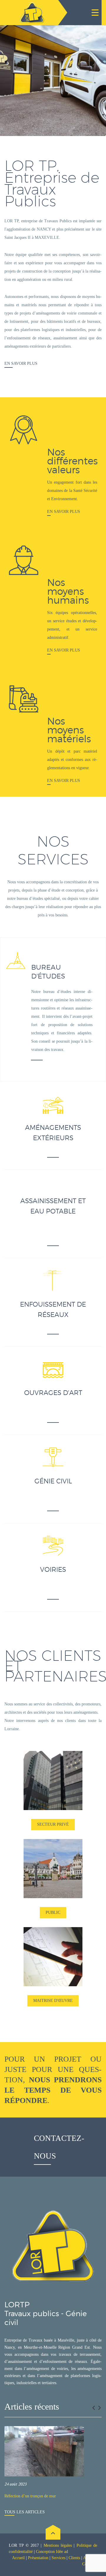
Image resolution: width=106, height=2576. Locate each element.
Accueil (18, 2558)
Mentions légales (58, 2545)
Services (58, 2558)
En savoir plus (21, 363)
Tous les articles (25, 2512)
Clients (74, 2558)
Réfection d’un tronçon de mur (30, 2496)
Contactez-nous (59, 2147)
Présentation (38, 2558)
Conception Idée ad (52, 2552)
